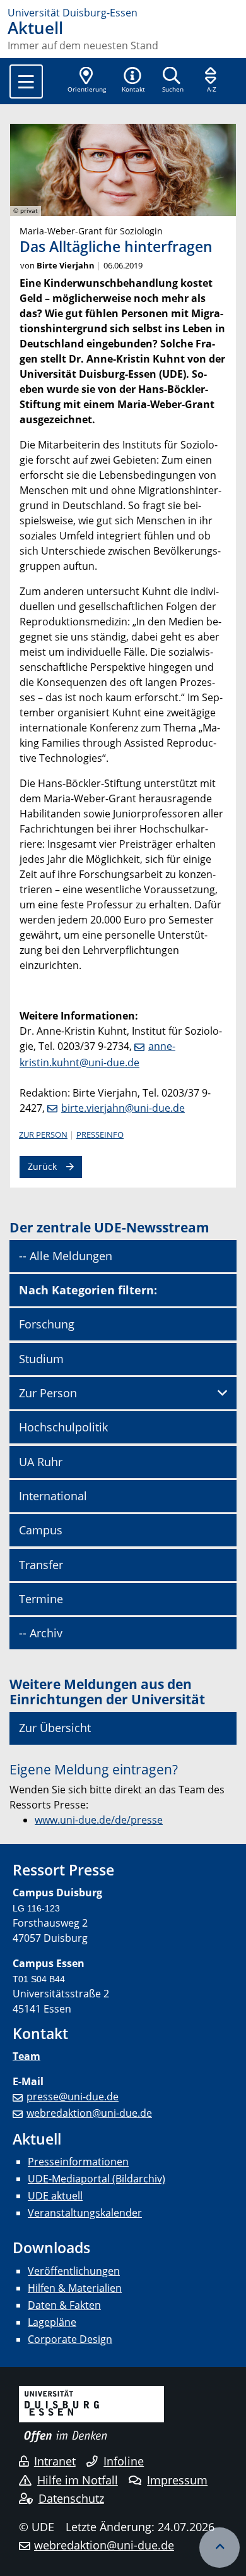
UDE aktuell (55, 2196)
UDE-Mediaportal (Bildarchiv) (97, 2179)
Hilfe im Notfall (78, 2480)
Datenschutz (71, 2498)
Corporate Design (70, 2339)
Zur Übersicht (55, 1728)
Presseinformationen (78, 2162)
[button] (133, 81)
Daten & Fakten (64, 2305)
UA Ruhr (41, 1462)
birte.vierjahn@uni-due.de (123, 1108)
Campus (41, 1530)
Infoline (124, 2461)
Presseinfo (100, 1135)
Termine (41, 1599)
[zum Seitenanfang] (220, 2548)
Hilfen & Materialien (75, 2288)
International (53, 1496)
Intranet (55, 2461)
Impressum (177, 2480)
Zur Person (43, 1135)
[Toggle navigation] (26, 81)
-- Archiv (41, 1633)
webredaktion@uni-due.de (89, 2113)
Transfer (41, 1565)
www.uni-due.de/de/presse (99, 1820)
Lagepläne (52, 2322)
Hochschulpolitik (63, 1427)
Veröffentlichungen (74, 2271)
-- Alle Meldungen (66, 1256)
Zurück (42, 1166)
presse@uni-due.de (73, 2097)
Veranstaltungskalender (85, 2213)
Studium (41, 1359)
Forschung (47, 1324)
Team (26, 2056)
